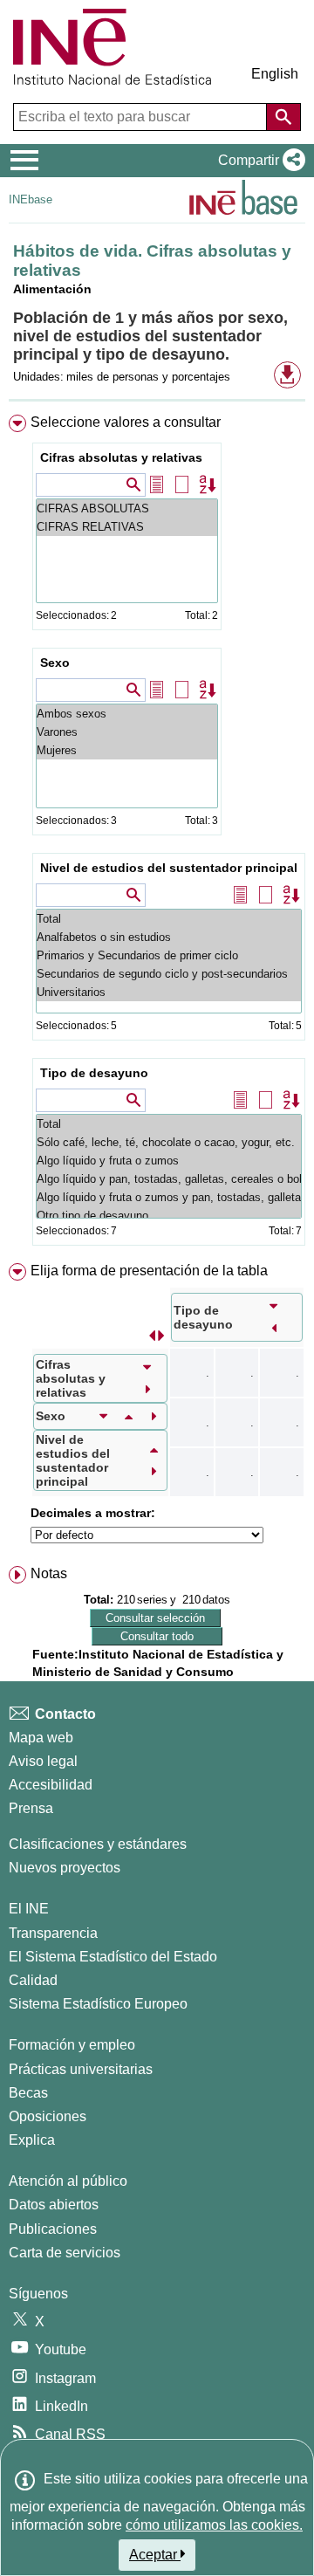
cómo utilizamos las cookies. (214, 2525)
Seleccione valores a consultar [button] (126, 422)
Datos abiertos (54, 2205)
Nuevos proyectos (65, 1868)
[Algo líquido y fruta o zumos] (169, 1161)
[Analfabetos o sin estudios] (169, 937)
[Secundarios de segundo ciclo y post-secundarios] (169, 974)
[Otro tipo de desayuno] (169, 1216)
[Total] (169, 919)
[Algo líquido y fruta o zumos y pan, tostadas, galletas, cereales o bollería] (169, 1197)
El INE (29, 1909)
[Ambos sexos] (127, 714)
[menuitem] (157, 834)
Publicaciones (53, 2229)
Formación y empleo (72, 2045)
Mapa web (41, 1738)
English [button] (275, 74)
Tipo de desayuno (94, 1073)
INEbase (31, 199)
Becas (28, 2093)
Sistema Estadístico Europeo (98, 2004)
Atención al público (68, 2181)
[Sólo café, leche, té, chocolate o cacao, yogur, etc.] (169, 1142)
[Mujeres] (127, 750)
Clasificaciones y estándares (98, 1844)
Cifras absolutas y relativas (121, 457)
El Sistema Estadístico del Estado (113, 1957)
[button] (258, 161)
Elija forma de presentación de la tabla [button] (149, 1271)
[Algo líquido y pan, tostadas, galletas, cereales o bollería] (169, 1179)
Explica (32, 2140)
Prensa (31, 1808)
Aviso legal (43, 1761)
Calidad (33, 1980)
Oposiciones (48, 2116)
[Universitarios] (169, 992)
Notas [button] (49, 1573)
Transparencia (53, 1933)
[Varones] (127, 732)
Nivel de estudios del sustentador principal (169, 868)
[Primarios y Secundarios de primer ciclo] (169, 955)
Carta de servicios (65, 2253)
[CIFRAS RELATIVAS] (127, 527)
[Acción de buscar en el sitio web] (283, 117)
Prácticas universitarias (81, 2069)
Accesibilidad (51, 1785)
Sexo (55, 663)
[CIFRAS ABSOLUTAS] (127, 508)
